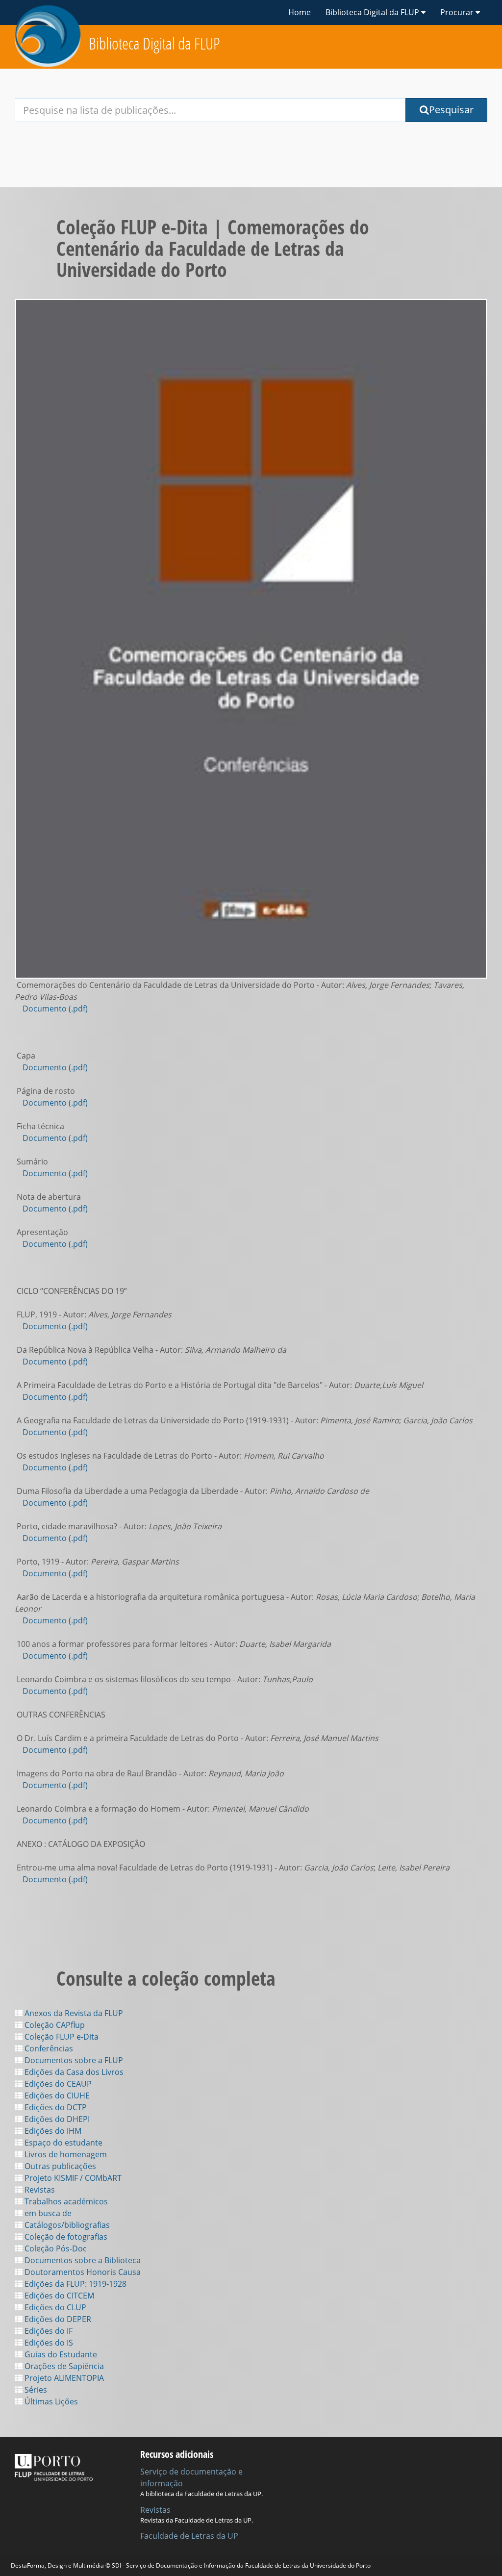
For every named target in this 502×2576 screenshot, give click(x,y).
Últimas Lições (50, 2401)
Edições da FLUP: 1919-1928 (75, 2284)
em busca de (47, 2213)
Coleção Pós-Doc (55, 2248)
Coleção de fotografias (65, 2237)
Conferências (48, 2048)
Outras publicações (59, 2166)
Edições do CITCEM (58, 2296)
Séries (35, 2390)
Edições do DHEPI (56, 2119)
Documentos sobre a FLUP (73, 2060)
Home (300, 12)
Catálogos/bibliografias (66, 2225)
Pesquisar (451, 110)
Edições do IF (48, 2331)
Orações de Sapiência (63, 2366)
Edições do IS (48, 2343)
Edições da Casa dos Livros (73, 2072)
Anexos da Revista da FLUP (73, 2013)
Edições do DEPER (57, 2319)
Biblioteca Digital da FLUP (154, 43)
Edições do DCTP (55, 2107)
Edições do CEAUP (57, 2084)
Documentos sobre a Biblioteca (82, 2260)
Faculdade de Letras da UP (189, 2536)
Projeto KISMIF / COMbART (72, 2178)
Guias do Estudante (60, 2354)
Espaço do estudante (63, 2143)
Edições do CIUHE (56, 2096)
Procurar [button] (458, 12)
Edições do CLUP (54, 2307)
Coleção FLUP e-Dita (61, 2037)
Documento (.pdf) (55, 1009)
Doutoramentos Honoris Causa (82, 2272)
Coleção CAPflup (54, 2025)
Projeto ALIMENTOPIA (63, 2378)
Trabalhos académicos (65, 2201)
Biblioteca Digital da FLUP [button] (373, 12)
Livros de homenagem (65, 2154)
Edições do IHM (52, 2131)
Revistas (39, 2190)
